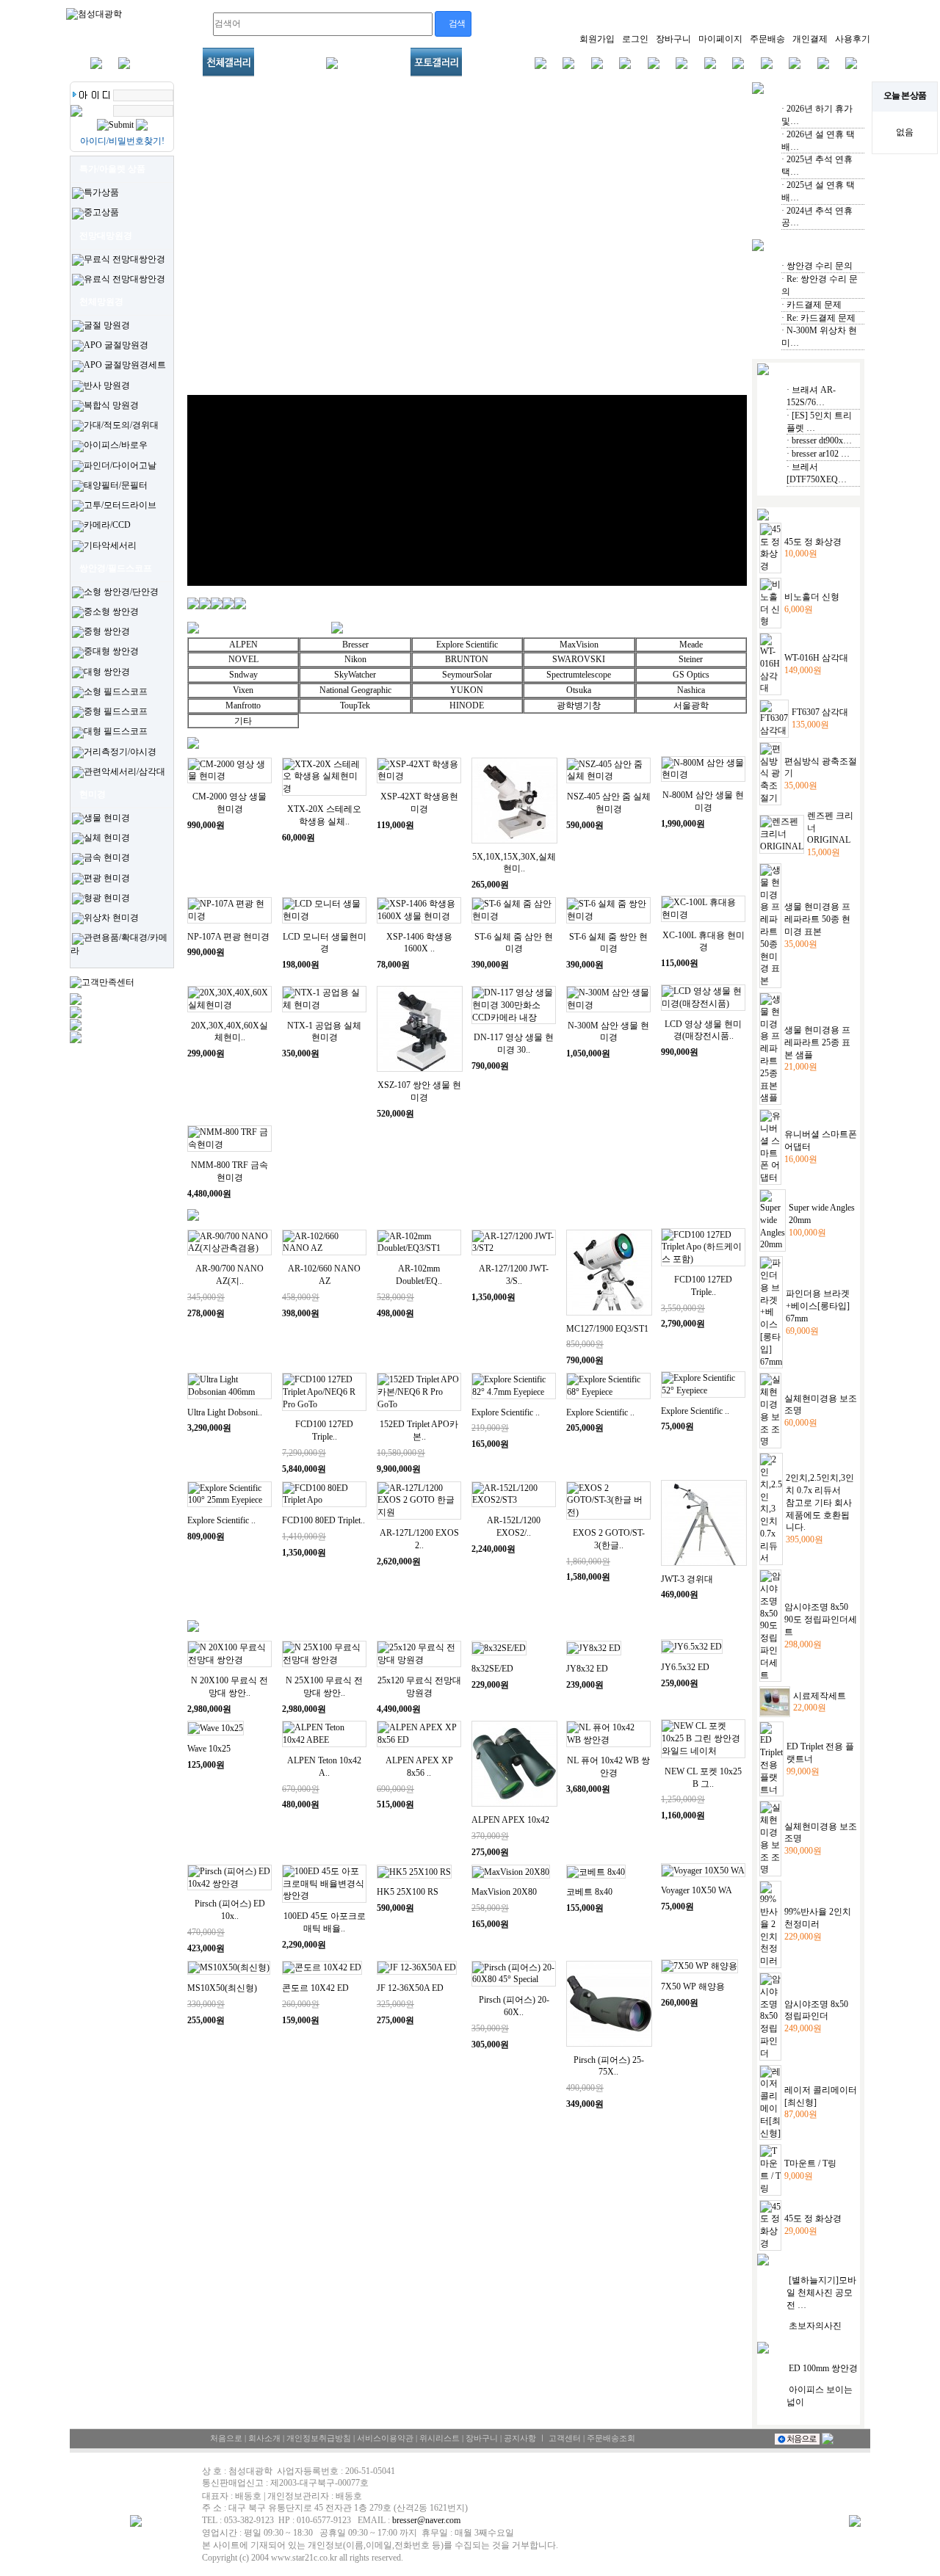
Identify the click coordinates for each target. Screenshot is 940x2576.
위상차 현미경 (111, 918)
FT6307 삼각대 (820, 712)
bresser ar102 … (821, 454)
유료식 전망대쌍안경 (124, 279)
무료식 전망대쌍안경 (124, 259)
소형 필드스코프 (116, 692)
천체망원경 (101, 302)
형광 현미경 (107, 898)
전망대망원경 (106, 236)
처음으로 (226, 2438)
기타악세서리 (110, 545)
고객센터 (565, 2438)
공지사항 (520, 2438)
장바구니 (673, 39)
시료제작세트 (820, 1696)
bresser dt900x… (822, 440)
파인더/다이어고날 (120, 465)
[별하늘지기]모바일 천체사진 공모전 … (821, 2293)
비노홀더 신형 (812, 597)
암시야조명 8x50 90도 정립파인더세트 (821, 1619)
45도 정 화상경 (813, 542)
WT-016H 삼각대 (816, 658)
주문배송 (767, 39)
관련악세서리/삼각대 (124, 772)
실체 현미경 (107, 838)
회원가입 (597, 39)
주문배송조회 (611, 2438)
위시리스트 (440, 2438)
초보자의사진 (815, 2326)
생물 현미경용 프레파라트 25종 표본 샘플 (817, 1042)
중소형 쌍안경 (111, 612)
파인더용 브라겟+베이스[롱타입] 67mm (818, 1306)
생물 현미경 (107, 818)
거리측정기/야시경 (120, 752)
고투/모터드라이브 (120, 505)
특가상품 (101, 192)
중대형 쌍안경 (111, 651)
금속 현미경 (107, 857)
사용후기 (853, 39)
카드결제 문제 (814, 305)
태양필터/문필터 (116, 485)
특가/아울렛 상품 (112, 169)
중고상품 (101, 212)
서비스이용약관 (385, 2438)
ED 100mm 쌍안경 (823, 2368)
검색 (456, 23)
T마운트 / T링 (810, 2163)
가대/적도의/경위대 (121, 425)
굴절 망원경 (107, 325)
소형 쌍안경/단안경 (121, 592)
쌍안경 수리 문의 (820, 266)
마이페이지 (720, 39)
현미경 (93, 794)
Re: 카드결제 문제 (821, 318)
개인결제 (810, 39)
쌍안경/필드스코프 (116, 568)
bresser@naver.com (426, 2520)
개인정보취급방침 (319, 2438)
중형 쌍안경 (107, 631)
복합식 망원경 (111, 405)
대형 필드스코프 (116, 731)
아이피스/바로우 (116, 445)
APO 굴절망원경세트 (125, 365)
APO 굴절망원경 (116, 345)
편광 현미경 (107, 878)
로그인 (635, 39)
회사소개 (264, 2438)
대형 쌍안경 (107, 672)
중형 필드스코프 (116, 711)
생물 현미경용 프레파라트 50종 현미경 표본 (817, 919)
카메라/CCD (107, 525)
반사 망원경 (107, 385)
